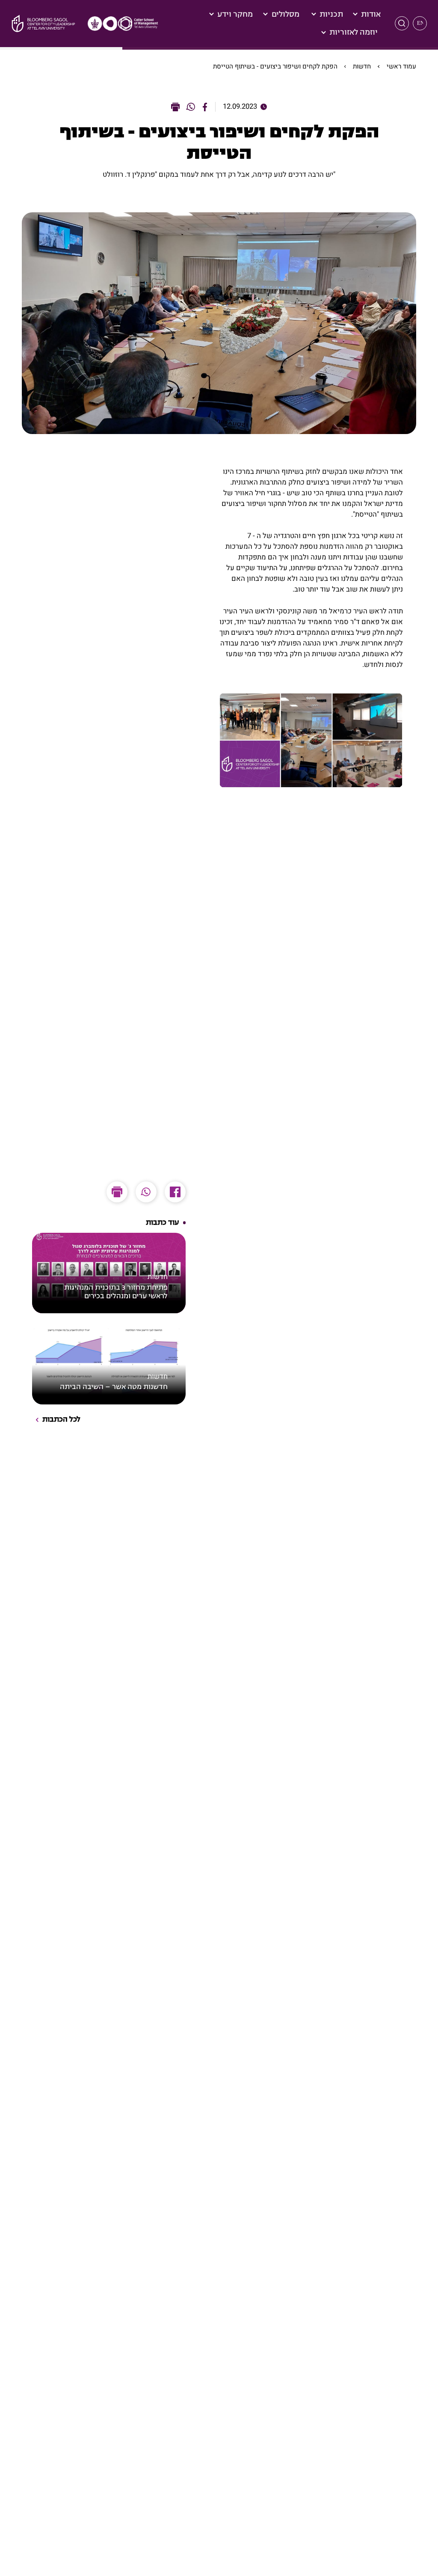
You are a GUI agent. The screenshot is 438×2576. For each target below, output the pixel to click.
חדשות (362, 66)
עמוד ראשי (401, 66)
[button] (402, 23)
